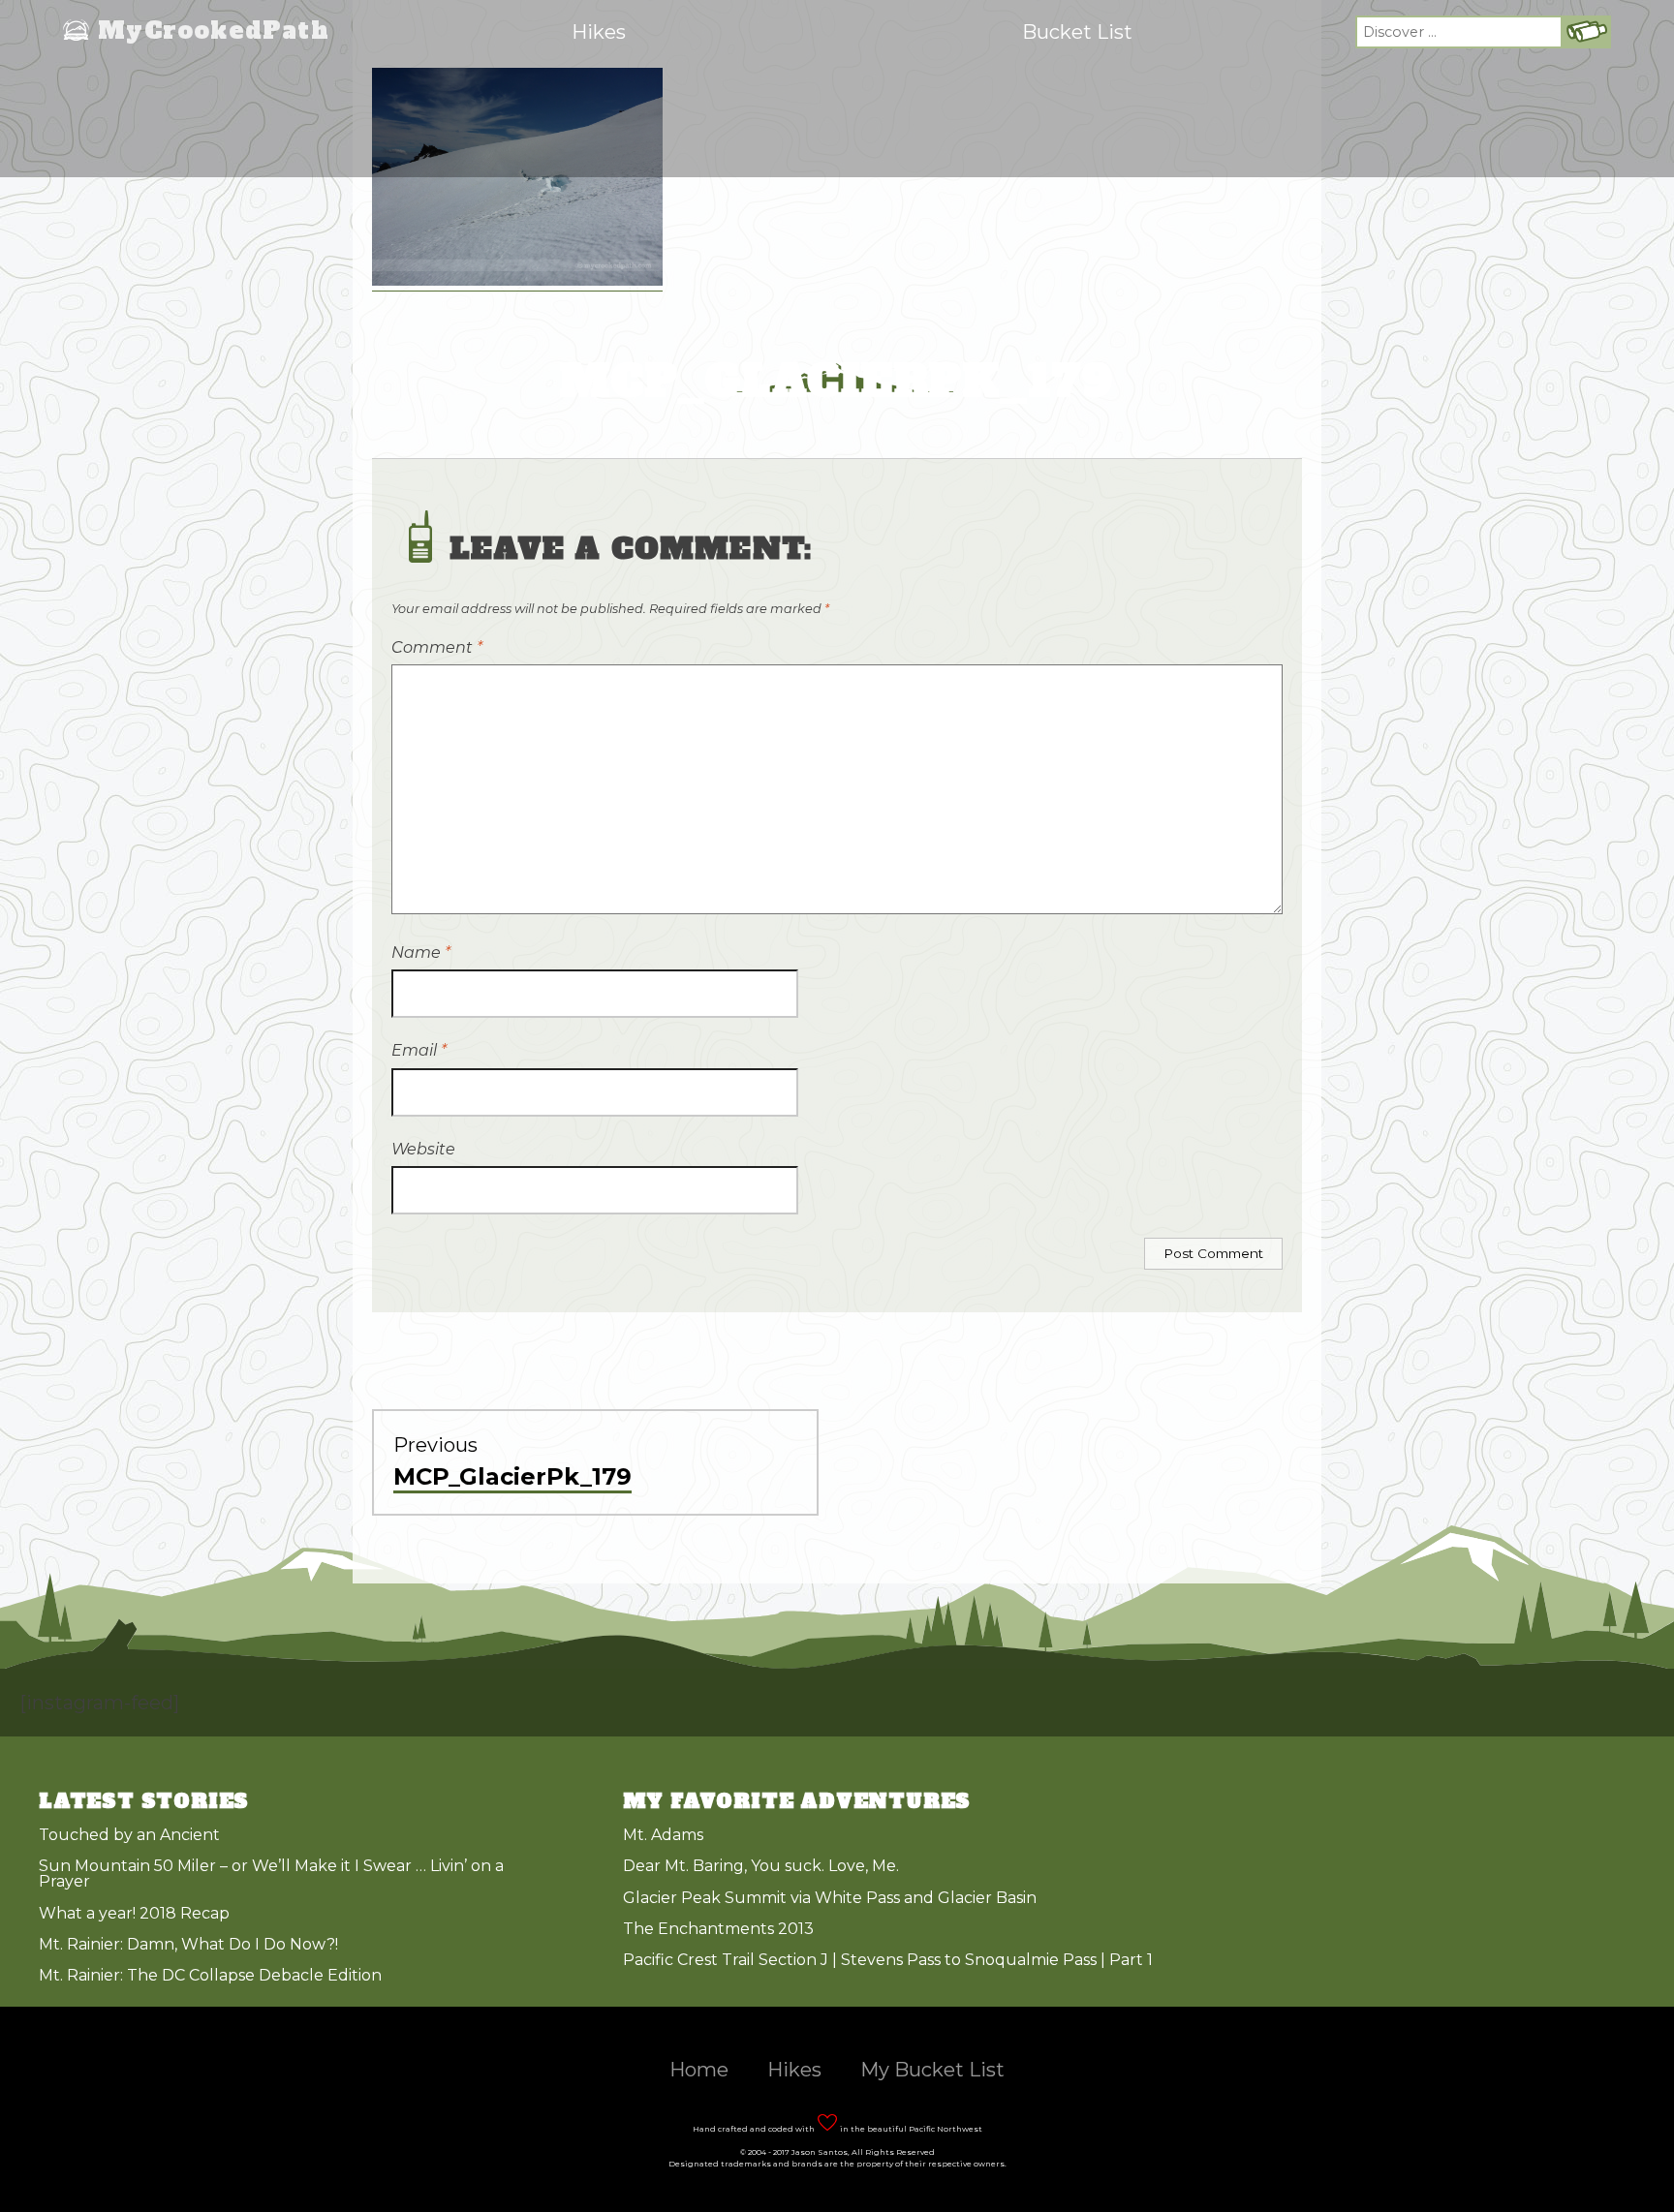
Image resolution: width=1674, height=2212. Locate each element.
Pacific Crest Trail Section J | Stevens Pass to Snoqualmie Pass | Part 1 (888, 1960)
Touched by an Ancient (129, 1835)
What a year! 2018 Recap (134, 1913)
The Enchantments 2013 (718, 1929)
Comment (437, 647)
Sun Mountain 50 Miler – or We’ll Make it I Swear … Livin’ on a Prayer (271, 1874)
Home (699, 2070)
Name (421, 952)
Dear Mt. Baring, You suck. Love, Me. (761, 1866)
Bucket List (1077, 32)
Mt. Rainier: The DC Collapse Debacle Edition (210, 1975)
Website (423, 1149)
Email (419, 1050)
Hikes (599, 32)
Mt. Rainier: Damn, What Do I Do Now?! (188, 1944)
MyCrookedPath (214, 32)
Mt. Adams (663, 1835)
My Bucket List (932, 2070)
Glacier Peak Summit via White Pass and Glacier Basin (830, 1898)
